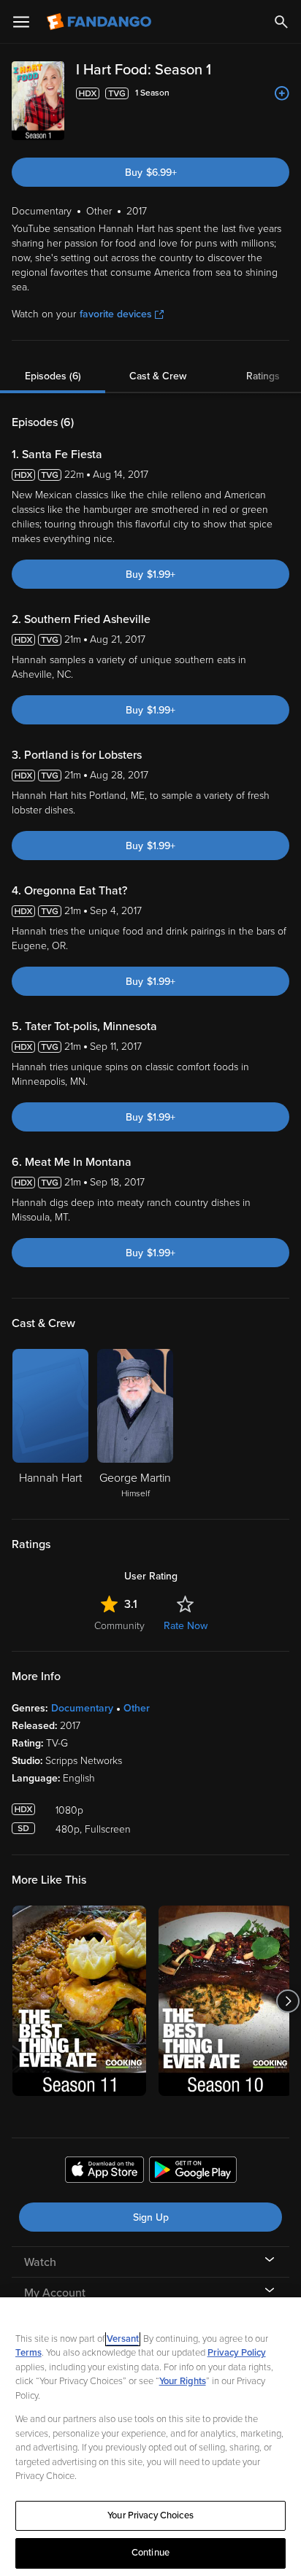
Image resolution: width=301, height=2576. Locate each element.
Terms (28, 2353)
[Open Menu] (21, 22)
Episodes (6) (53, 376)
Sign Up (151, 2217)
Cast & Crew (158, 376)
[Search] (281, 22)
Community (119, 1626)
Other (137, 1708)
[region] (150, 2437)
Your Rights (183, 2381)
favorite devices (116, 314)
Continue (150, 2553)
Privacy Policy (237, 2353)
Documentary (82, 1708)
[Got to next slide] (287, 2001)
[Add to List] (282, 93)
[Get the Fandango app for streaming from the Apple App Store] (104, 2172)
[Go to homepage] (100, 22)
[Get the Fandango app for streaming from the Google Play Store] (193, 2172)
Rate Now (186, 1626)
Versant (123, 2339)
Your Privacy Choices (150, 2515)
